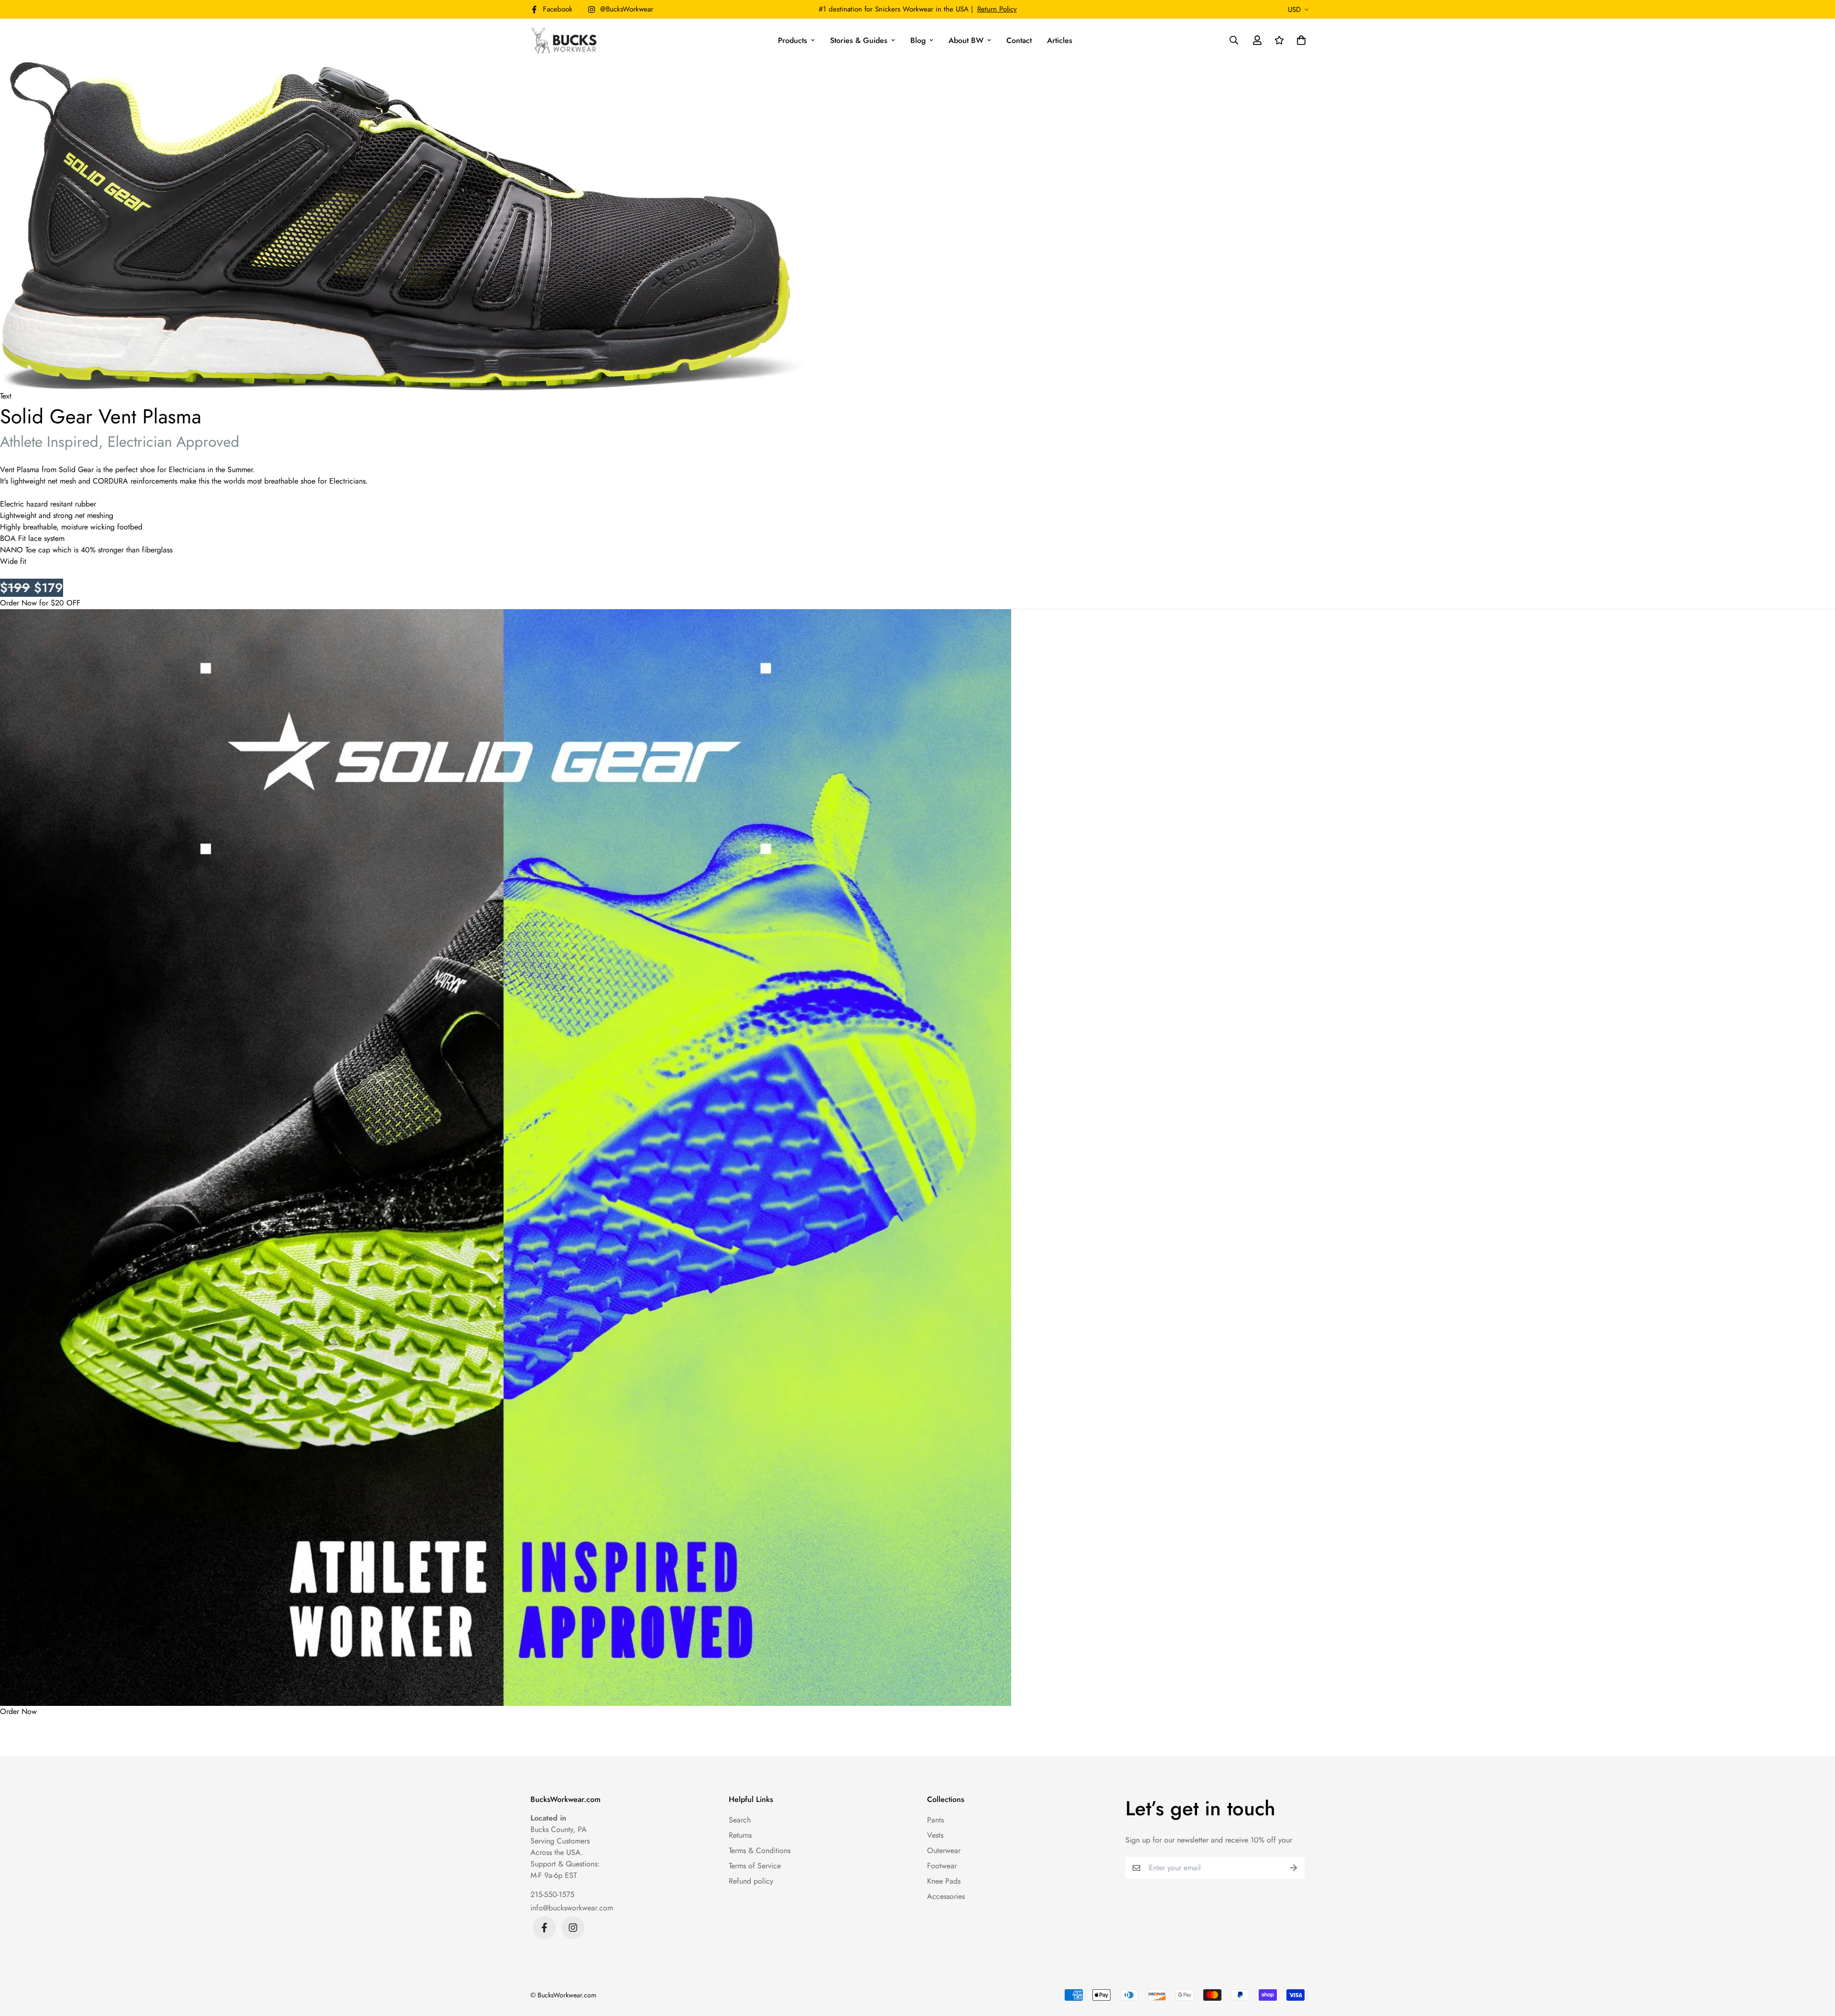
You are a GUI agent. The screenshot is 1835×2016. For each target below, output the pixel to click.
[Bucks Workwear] (565, 40)
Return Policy (997, 9)
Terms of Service (755, 1866)
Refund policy (751, 1881)
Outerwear (944, 1850)
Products (793, 40)
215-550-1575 (552, 1894)
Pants (935, 1820)
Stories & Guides (859, 40)
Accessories (946, 1896)
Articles (1060, 40)
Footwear (942, 1866)
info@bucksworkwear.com (572, 1908)
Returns (740, 1835)
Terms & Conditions (760, 1850)
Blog (918, 40)
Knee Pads (944, 1881)
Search (740, 1820)
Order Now (18, 1711)
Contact (1019, 40)
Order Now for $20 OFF (40, 603)
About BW (966, 40)
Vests (935, 1835)
